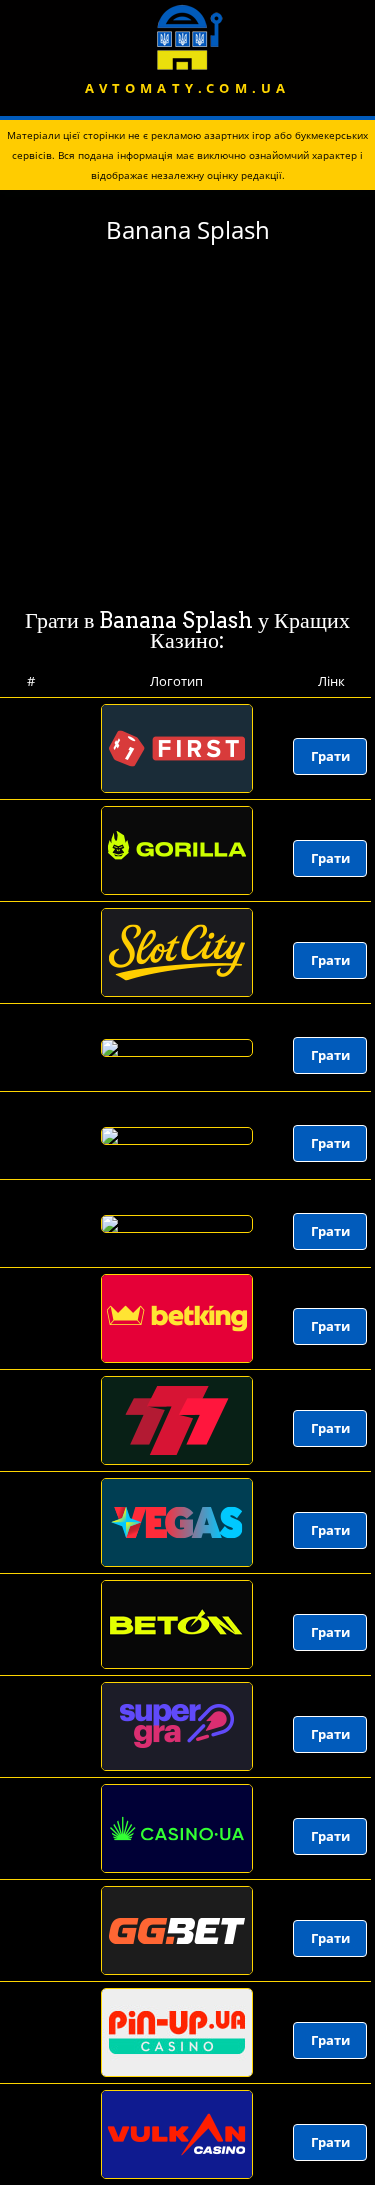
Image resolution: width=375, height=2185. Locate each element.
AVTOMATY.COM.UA (188, 88)
